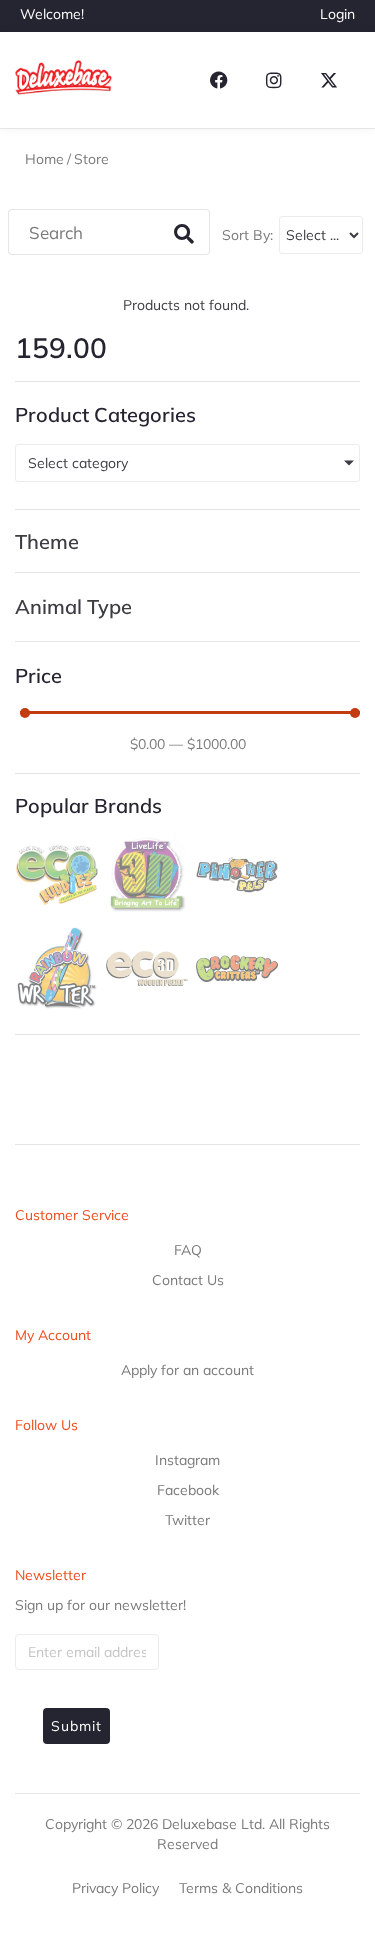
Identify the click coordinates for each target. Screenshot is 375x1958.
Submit (76, 1726)
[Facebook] (219, 80)
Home (44, 159)
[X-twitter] (329, 80)
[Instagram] (274, 80)
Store (91, 159)
